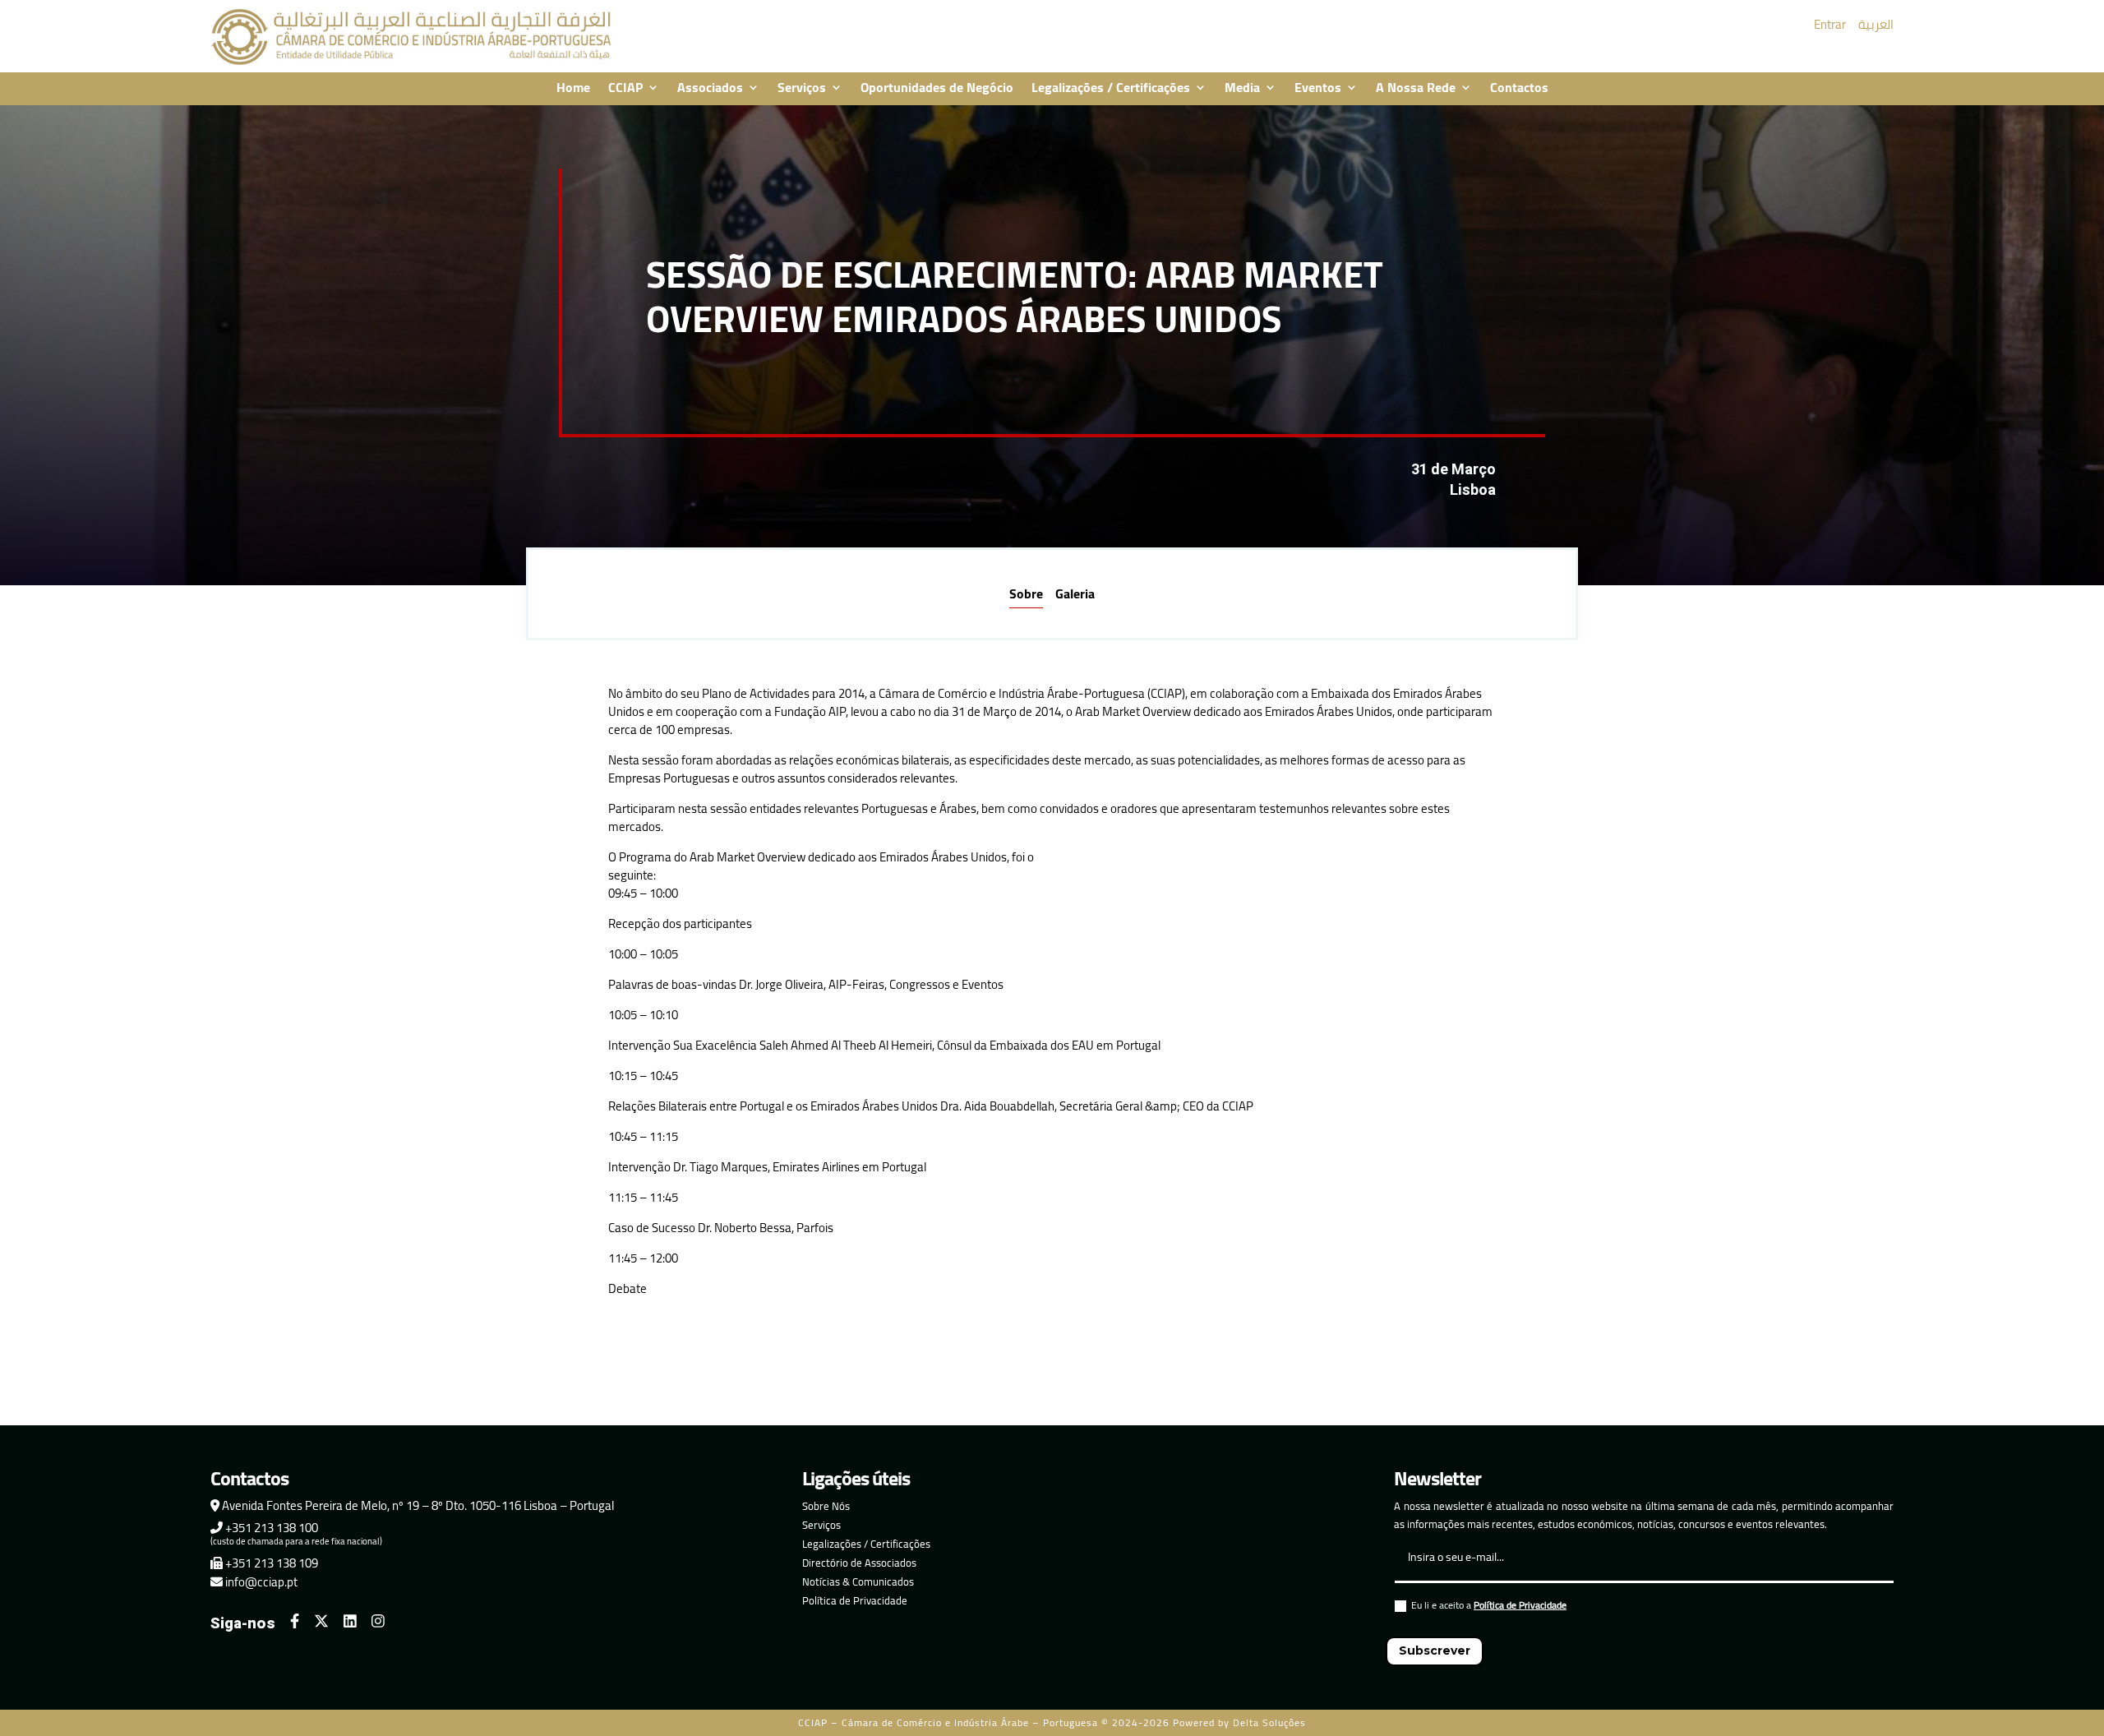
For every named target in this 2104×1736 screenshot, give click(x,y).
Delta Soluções (1269, 1722)
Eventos (1318, 89)
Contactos (1519, 89)
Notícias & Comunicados (858, 1581)
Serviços (802, 89)
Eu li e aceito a (1489, 1607)
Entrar (1830, 24)
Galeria (1075, 593)
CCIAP (625, 89)
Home (573, 89)
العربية (1876, 24)
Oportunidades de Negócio (937, 89)
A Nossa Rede (1416, 89)
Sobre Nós (826, 1506)
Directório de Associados (859, 1563)
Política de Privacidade (855, 1600)
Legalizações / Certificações (1111, 89)
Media (1242, 89)
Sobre (1026, 593)
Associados (710, 89)
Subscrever (1435, 1651)
